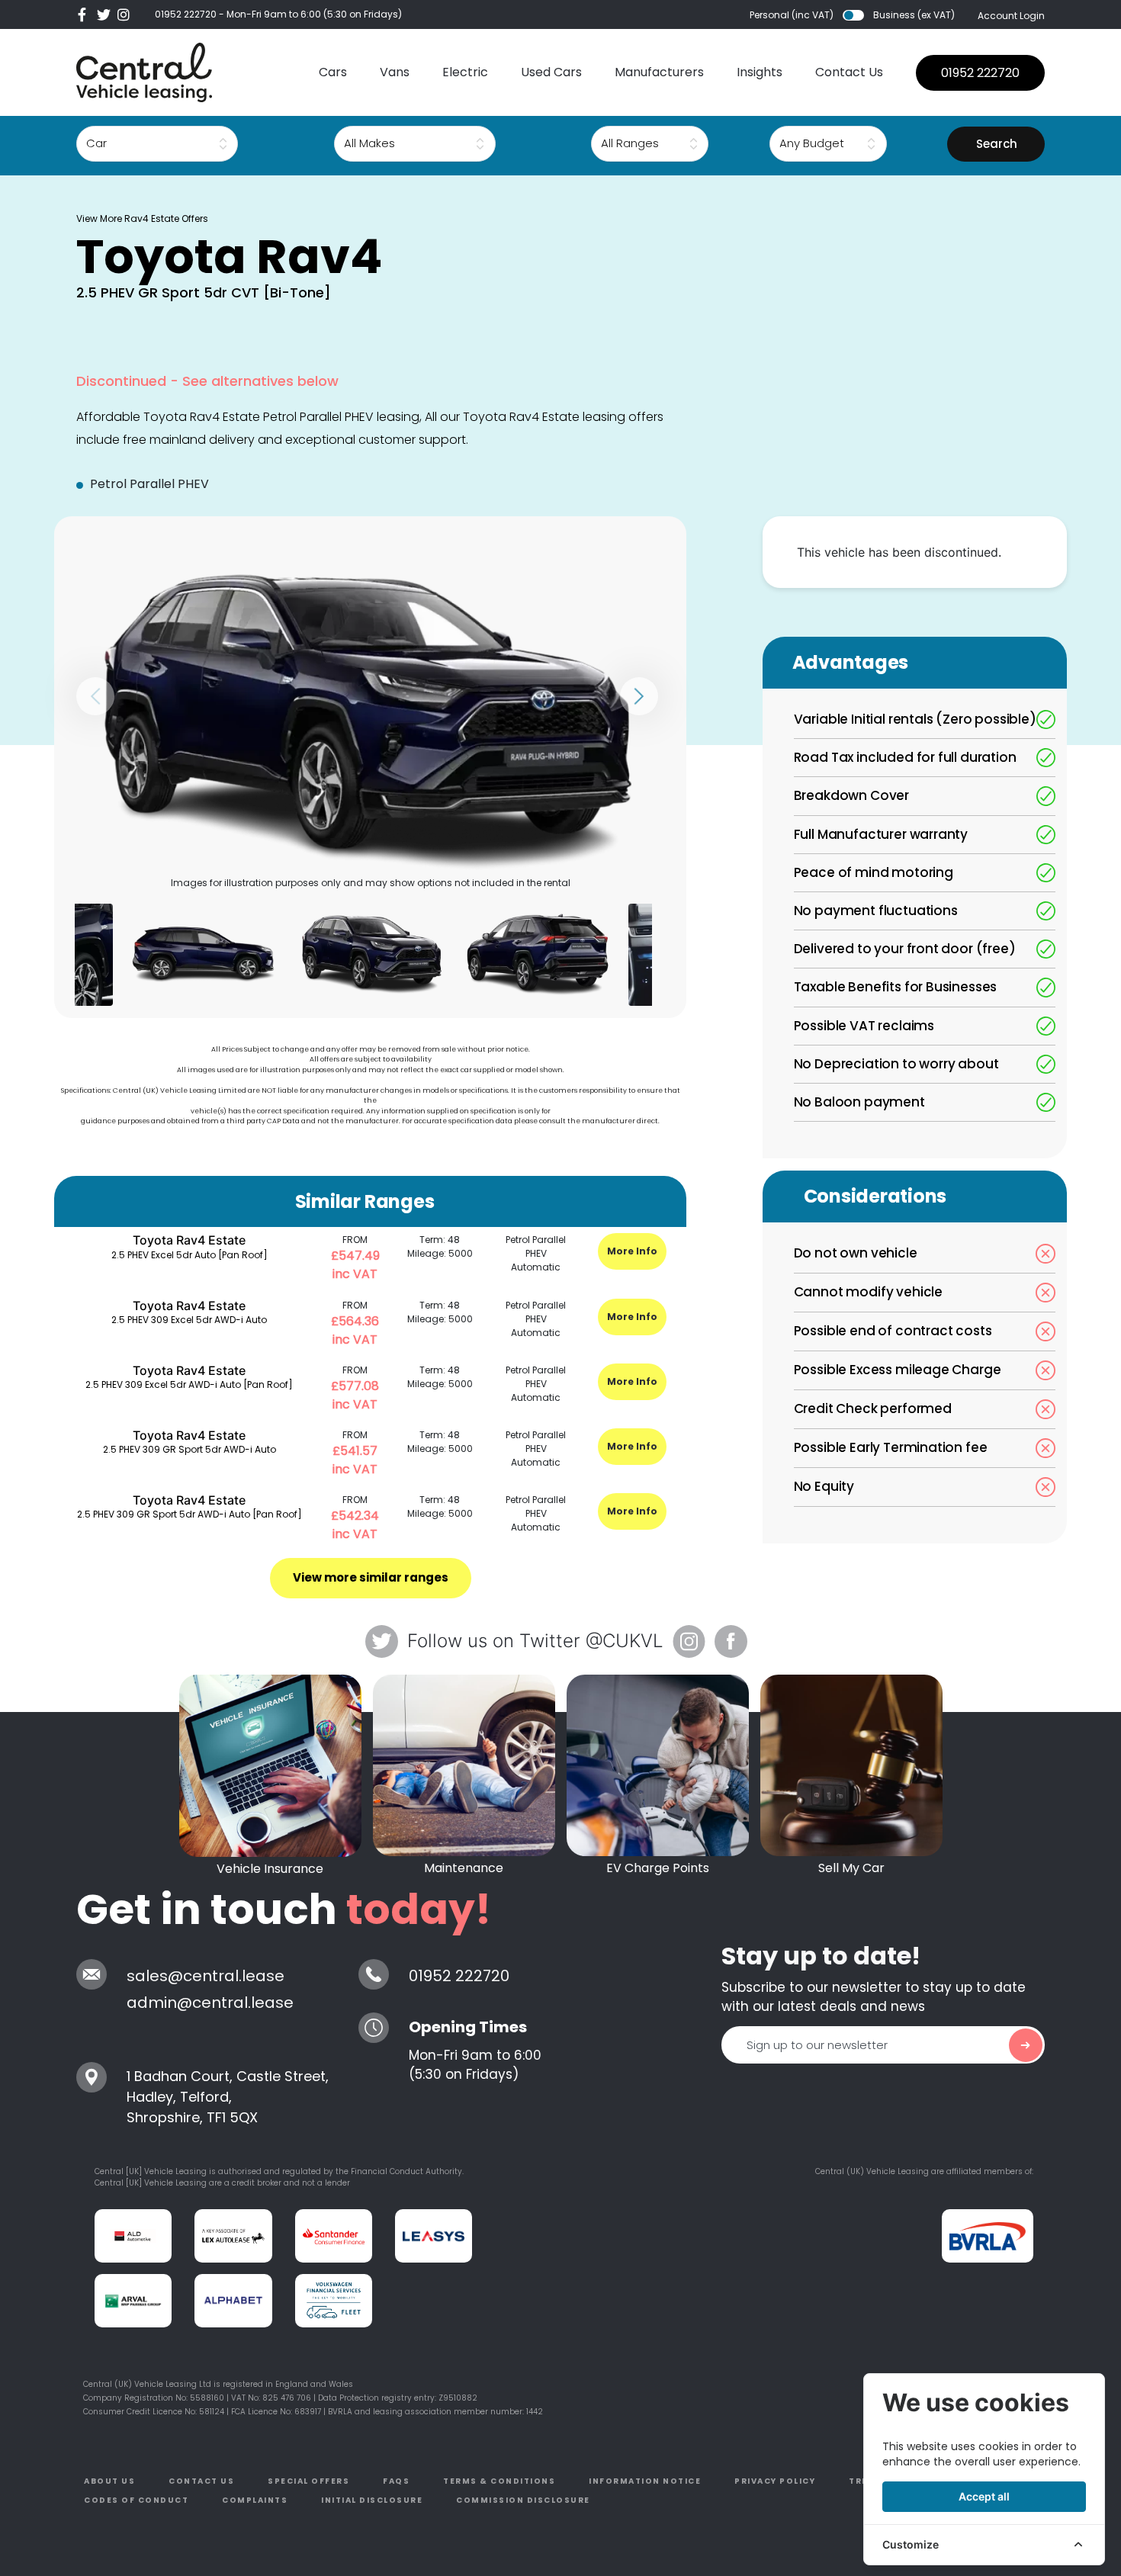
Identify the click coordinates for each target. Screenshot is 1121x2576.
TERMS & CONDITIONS (499, 2481)
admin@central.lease (210, 2003)
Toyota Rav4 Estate (189, 1240)
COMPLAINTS (255, 2500)
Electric (465, 72)
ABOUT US (109, 2481)
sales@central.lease (206, 1976)
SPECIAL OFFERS (308, 2481)
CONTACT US (201, 2481)
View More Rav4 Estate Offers (142, 218)
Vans (395, 72)
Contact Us (849, 72)
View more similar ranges (371, 1577)
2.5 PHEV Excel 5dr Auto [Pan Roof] (190, 1255)
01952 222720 (186, 14)
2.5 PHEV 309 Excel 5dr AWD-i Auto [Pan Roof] (189, 1384)
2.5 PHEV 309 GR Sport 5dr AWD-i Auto (190, 1449)
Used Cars (551, 72)
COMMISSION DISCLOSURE (523, 2500)
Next (639, 696)
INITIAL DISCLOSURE (372, 2500)
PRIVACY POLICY (775, 2481)
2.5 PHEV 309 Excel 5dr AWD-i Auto (189, 1320)
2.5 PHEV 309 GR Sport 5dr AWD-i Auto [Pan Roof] (190, 1514)
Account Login (1011, 16)
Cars (333, 72)
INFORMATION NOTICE (645, 2481)
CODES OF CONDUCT (136, 2500)
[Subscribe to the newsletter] (1026, 2045)
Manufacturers (659, 72)
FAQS (396, 2481)
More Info (632, 1251)
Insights (760, 72)
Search (997, 144)
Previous (95, 696)
